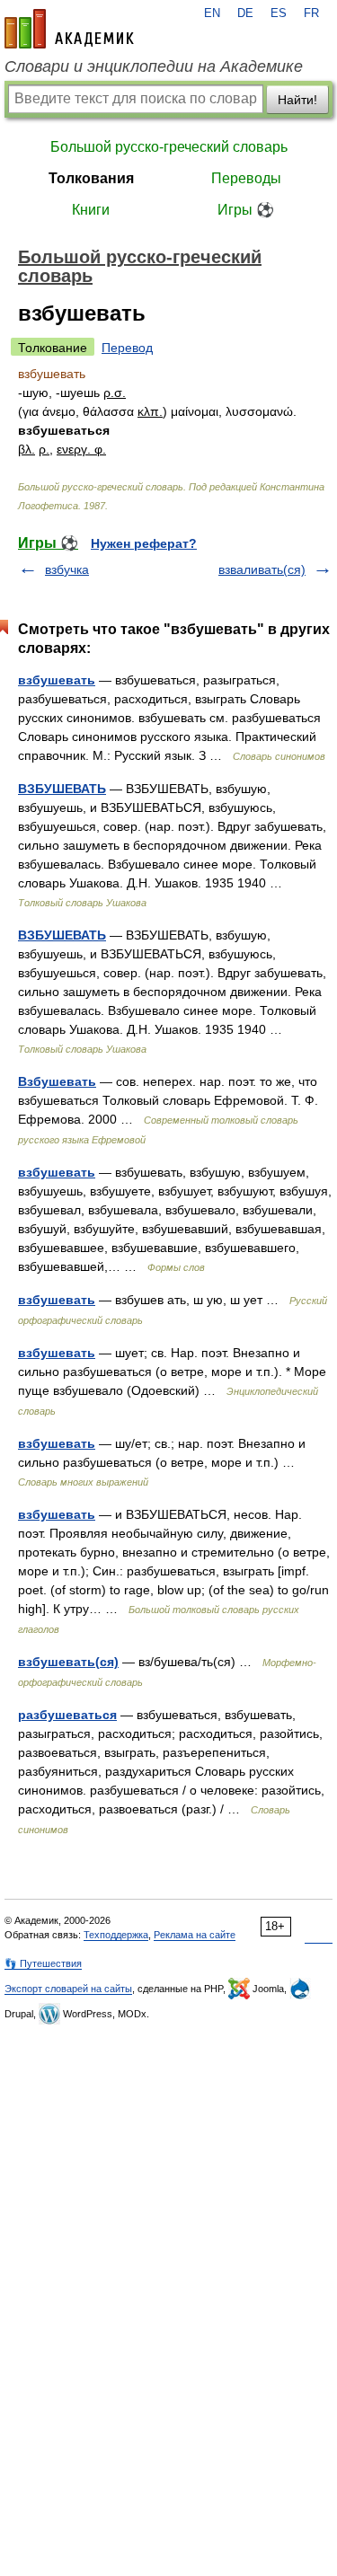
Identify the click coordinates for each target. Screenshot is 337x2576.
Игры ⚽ (246, 210)
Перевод (127, 348)
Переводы (246, 178)
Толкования (91, 178)
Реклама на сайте (195, 1935)
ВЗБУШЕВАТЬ (62, 789)
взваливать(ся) (262, 569)
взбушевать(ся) (68, 1662)
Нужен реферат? (144, 543)
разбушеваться (67, 1715)
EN (212, 13)
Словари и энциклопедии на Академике (154, 66)
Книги (91, 210)
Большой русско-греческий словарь (169, 147)
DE (245, 13)
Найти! (297, 100)
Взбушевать (57, 1081)
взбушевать (57, 680)
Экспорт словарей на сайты (68, 1989)
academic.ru (69, 29)
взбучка (67, 569)
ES (279, 13)
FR (311, 13)
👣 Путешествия (43, 1963)
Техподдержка (116, 1935)
